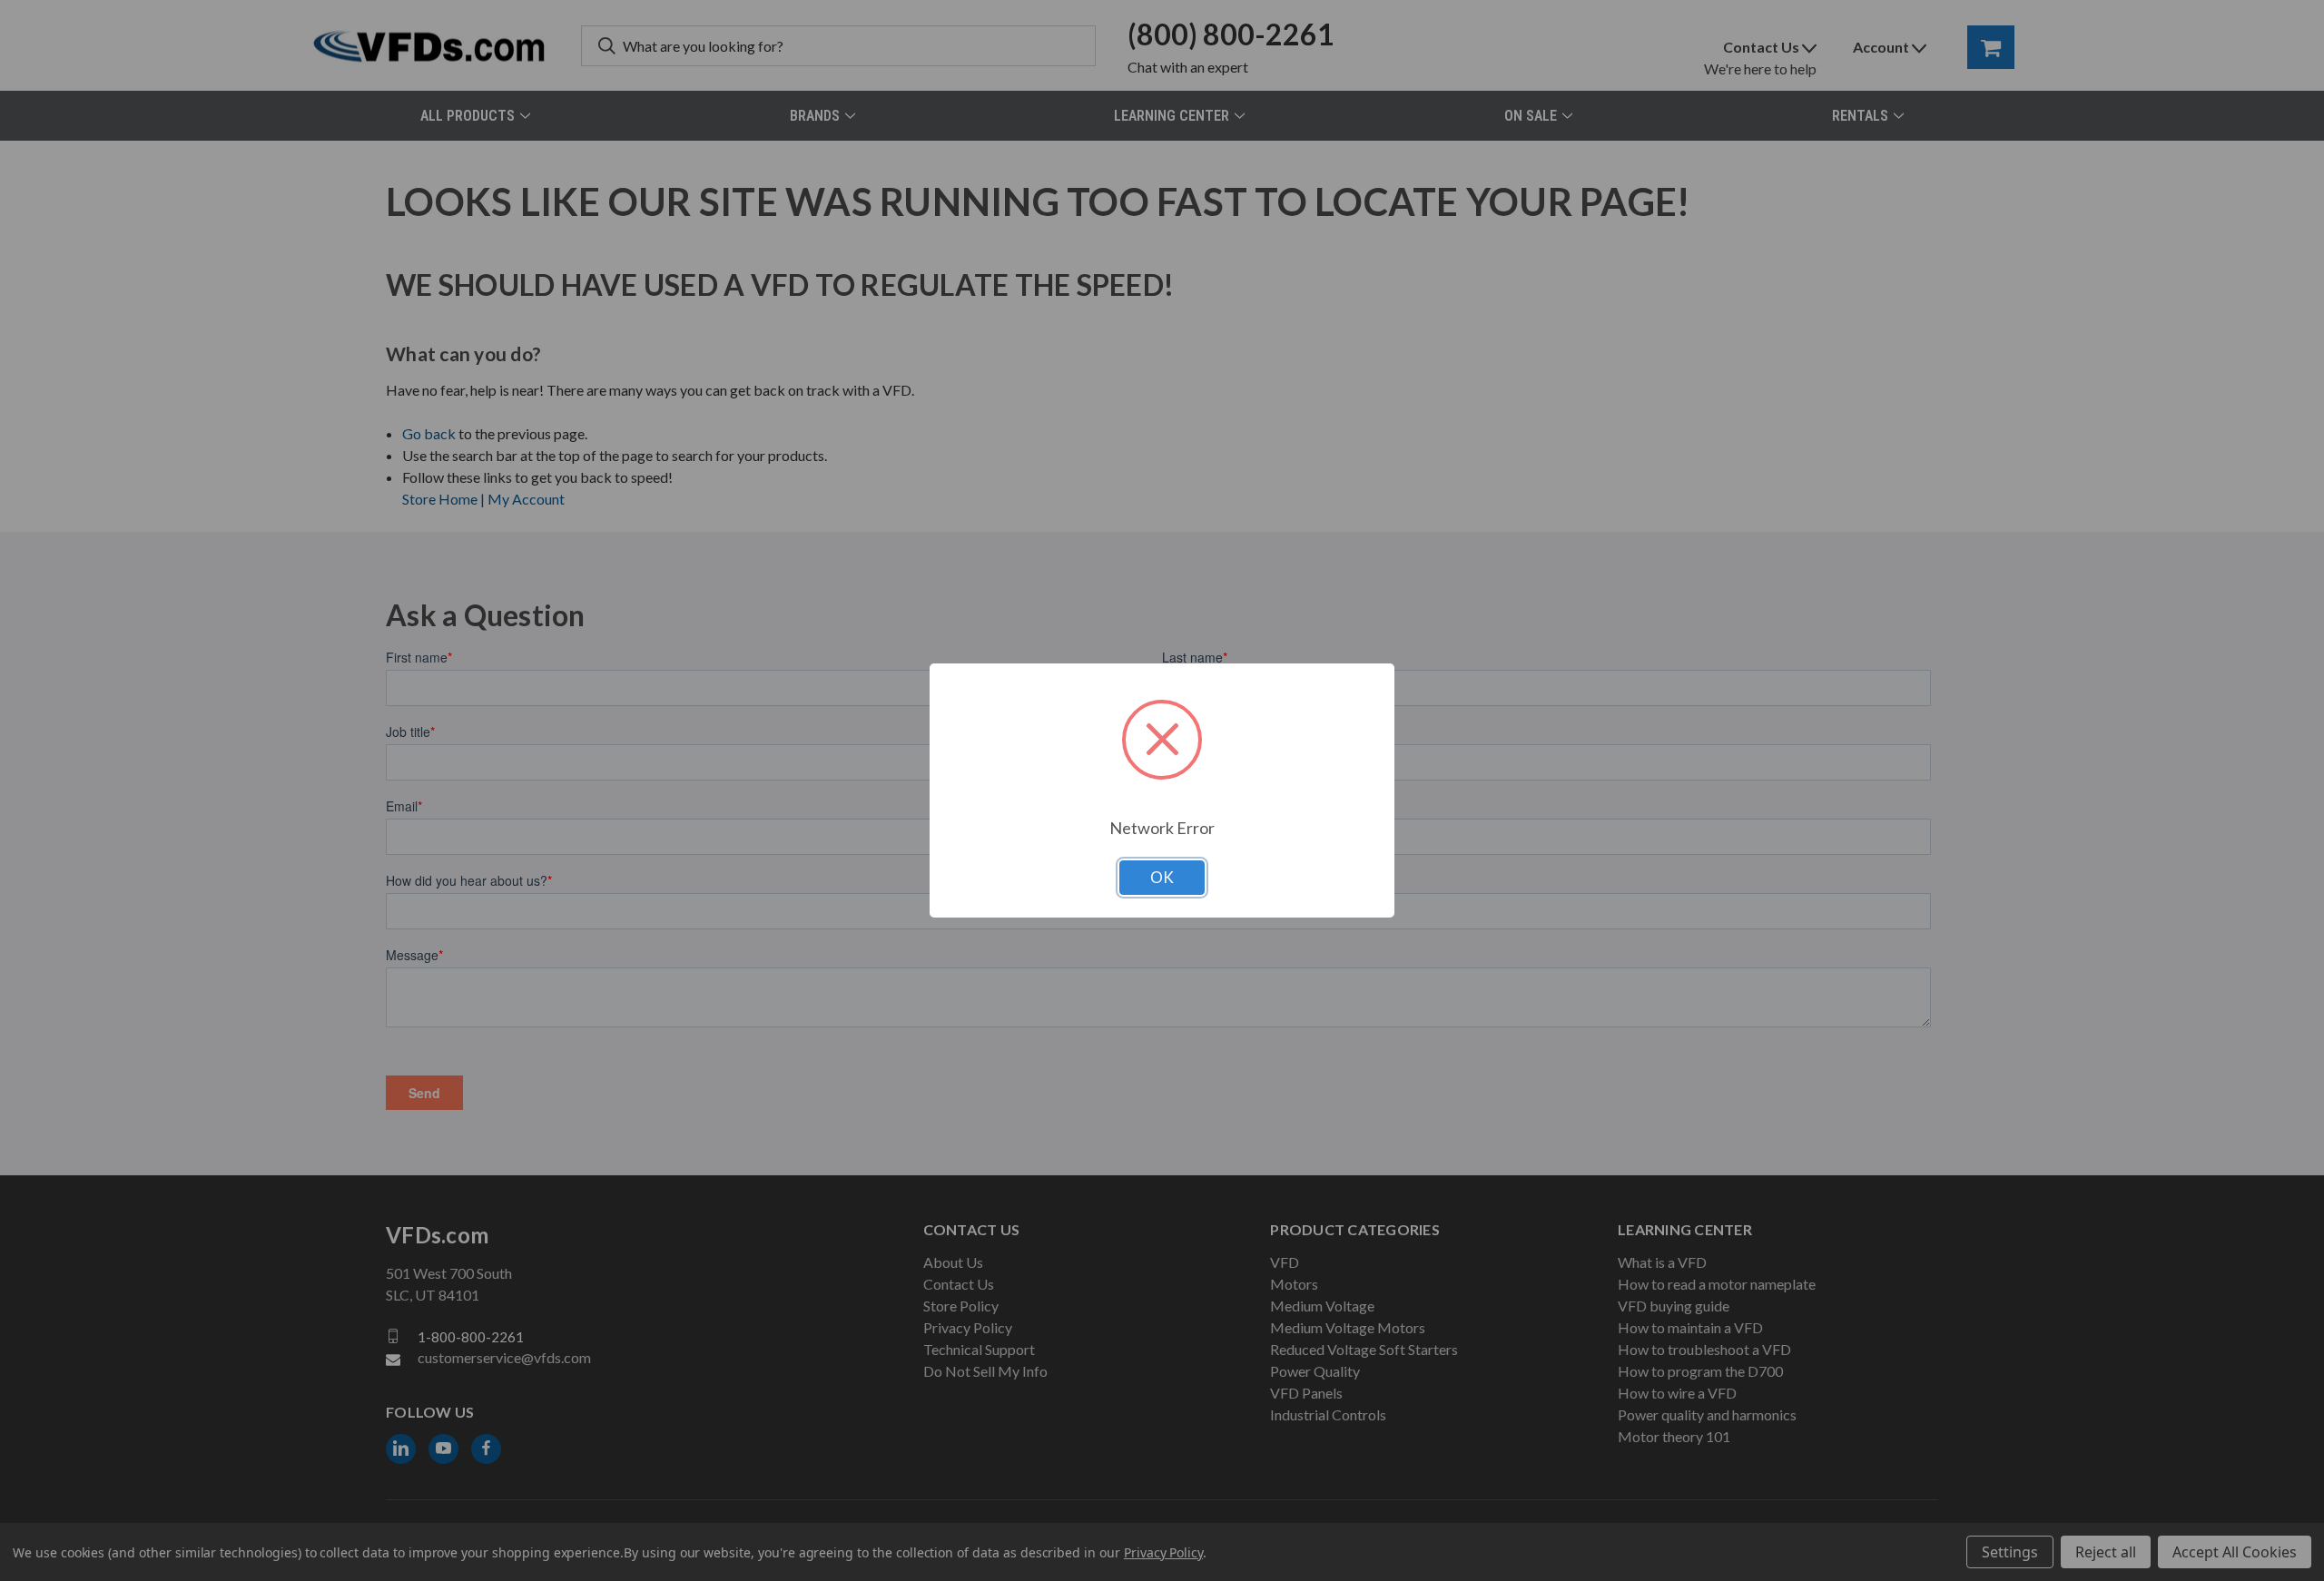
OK (1162, 877)
